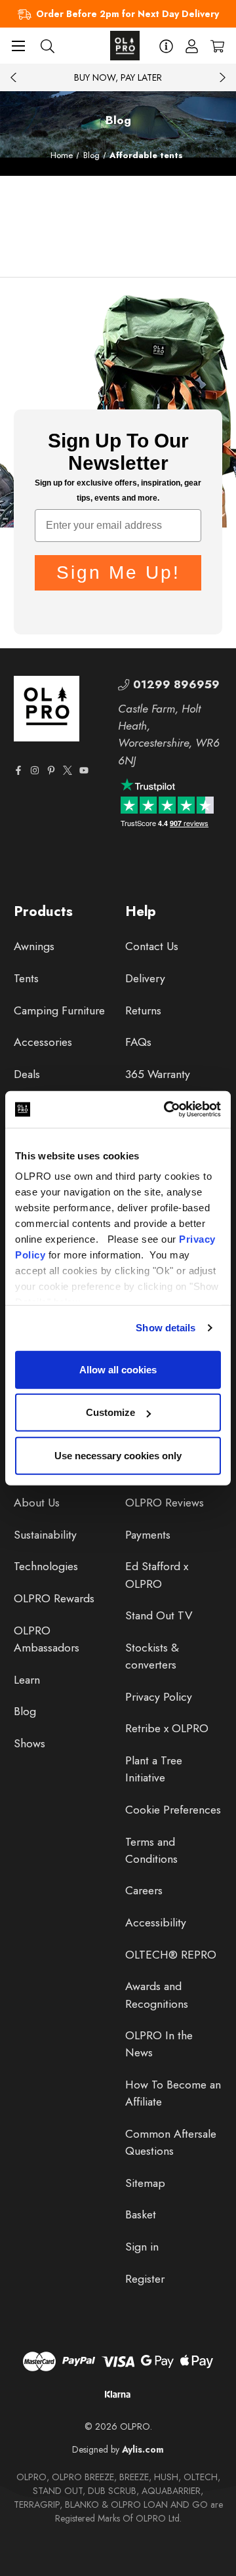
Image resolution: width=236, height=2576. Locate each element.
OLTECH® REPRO (171, 1955)
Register (145, 2279)
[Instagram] (35, 770)
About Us (37, 1503)
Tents (26, 978)
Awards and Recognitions (157, 1995)
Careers (144, 1890)
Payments (148, 1535)
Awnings (34, 946)
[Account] (192, 46)
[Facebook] (18, 770)
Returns (143, 1010)
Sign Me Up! (118, 572)
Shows (29, 1743)
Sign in (142, 2247)
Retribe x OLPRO (167, 1728)
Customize (110, 1412)
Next (222, 77)
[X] (68, 770)
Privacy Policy (159, 1697)
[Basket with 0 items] (217, 46)
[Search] (48, 46)
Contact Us (152, 946)
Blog (25, 1711)
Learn (27, 1680)
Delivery (145, 978)
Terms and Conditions (151, 1850)
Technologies (46, 1566)
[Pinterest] (51, 770)
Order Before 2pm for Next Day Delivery (128, 14)
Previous (14, 77)
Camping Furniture (59, 1010)
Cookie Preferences (173, 1810)
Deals (27, 1074)
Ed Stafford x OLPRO (157, 1575)
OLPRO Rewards (54, 1598)
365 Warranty (158, 1074)
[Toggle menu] (18, 46)
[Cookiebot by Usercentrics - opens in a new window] (167, 1110)
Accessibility (156, 1922)
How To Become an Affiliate (173, 2093)
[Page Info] (166, 46)
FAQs (138, 1042)
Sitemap (145, 2183)
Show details (166, 1328)
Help (141, 911)
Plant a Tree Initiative (154, 1769)
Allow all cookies (118, 1369)
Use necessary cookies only (118, 1455)
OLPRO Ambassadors (47, 1639)
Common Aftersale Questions (171, 2142)
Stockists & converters (152, 1656)
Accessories (43, 1042)
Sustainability (45, 1535)
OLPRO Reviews (165, 1503)
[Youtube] (84, 770)
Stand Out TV (159, 1615)
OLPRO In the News (159, 2044)
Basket (141, 2214)
